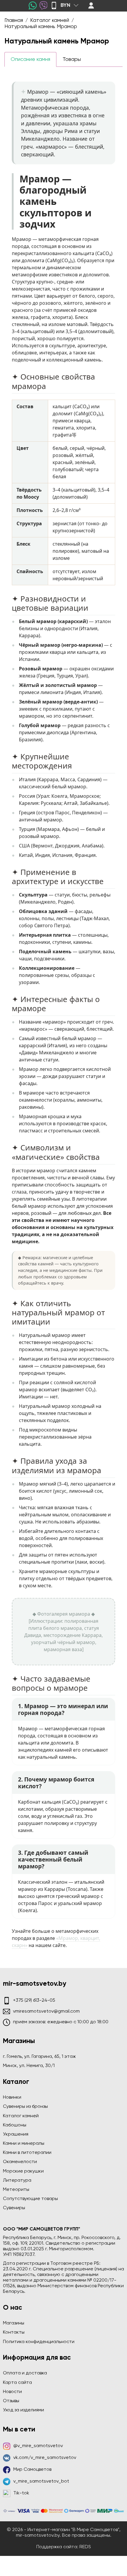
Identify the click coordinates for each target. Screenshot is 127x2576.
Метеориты (16, 2190)
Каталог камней (21, 2116)
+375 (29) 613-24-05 (34, 2001)
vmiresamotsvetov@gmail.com (46, 2011)
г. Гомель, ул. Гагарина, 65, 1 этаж (39, 2057)
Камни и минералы (24, 2144)
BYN (65, 5)
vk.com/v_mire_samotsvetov (45, 2458)
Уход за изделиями (23, 2410)
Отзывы (11, 2401)
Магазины (14, 2323)
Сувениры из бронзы (25, 2107)
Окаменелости (20, 2162)
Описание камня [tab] (30, 59)
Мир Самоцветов (32, 2470)
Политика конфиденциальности (39, 2342)
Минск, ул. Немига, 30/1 (29, 2066)
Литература (17, 2181)
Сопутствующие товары (30, 2199)
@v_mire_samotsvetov (38, 2446)
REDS (85, 2547)
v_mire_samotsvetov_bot (41, 2481)
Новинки (12, 2097)
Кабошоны (15, 2125)
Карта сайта (17, 2383)
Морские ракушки (23, 2171)
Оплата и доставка (25, 2373)
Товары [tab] (72, 59)
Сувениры (14, 2208)
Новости (12, 2392)
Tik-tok (21, 2493)
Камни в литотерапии (27, 2153)
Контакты (14, 2332)
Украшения (16, 2134)
